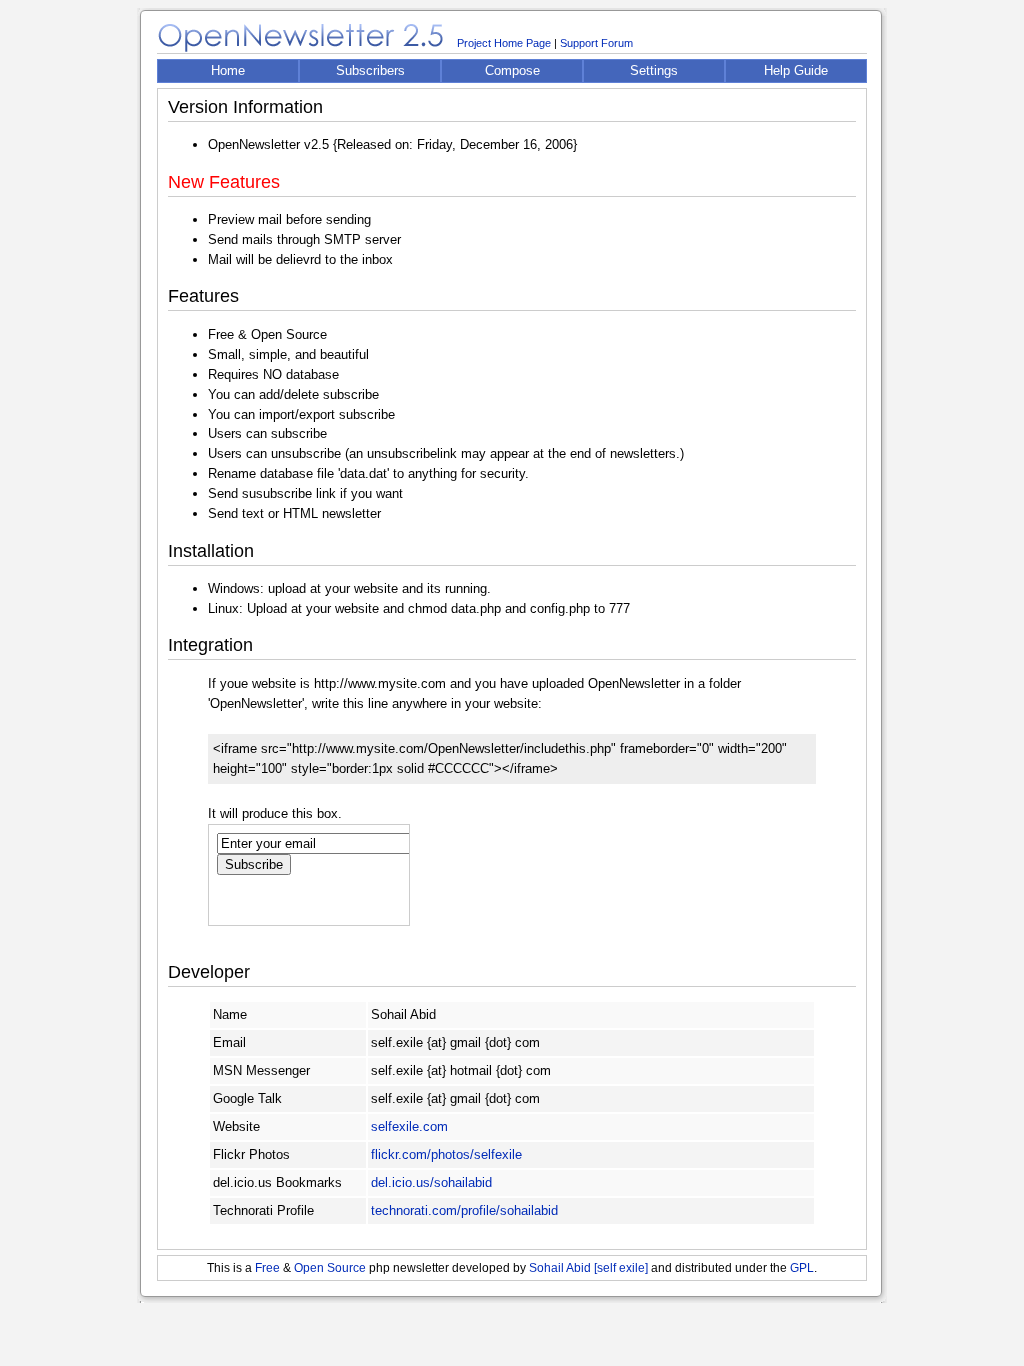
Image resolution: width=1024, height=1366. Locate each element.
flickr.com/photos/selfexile (446, 1154)
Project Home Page (504, 43)
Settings (654, 70)
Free (267, 1268)
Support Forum (596, 43)
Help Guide (796, 70)
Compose (512, 70)
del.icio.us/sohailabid (431, 1182)
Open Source (330, 1268)
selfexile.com (409, 1126)
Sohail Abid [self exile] (588, 1268)
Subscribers (370, 70)
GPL (802, 1268)
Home (228, 70)
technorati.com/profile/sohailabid (464, 1210)
